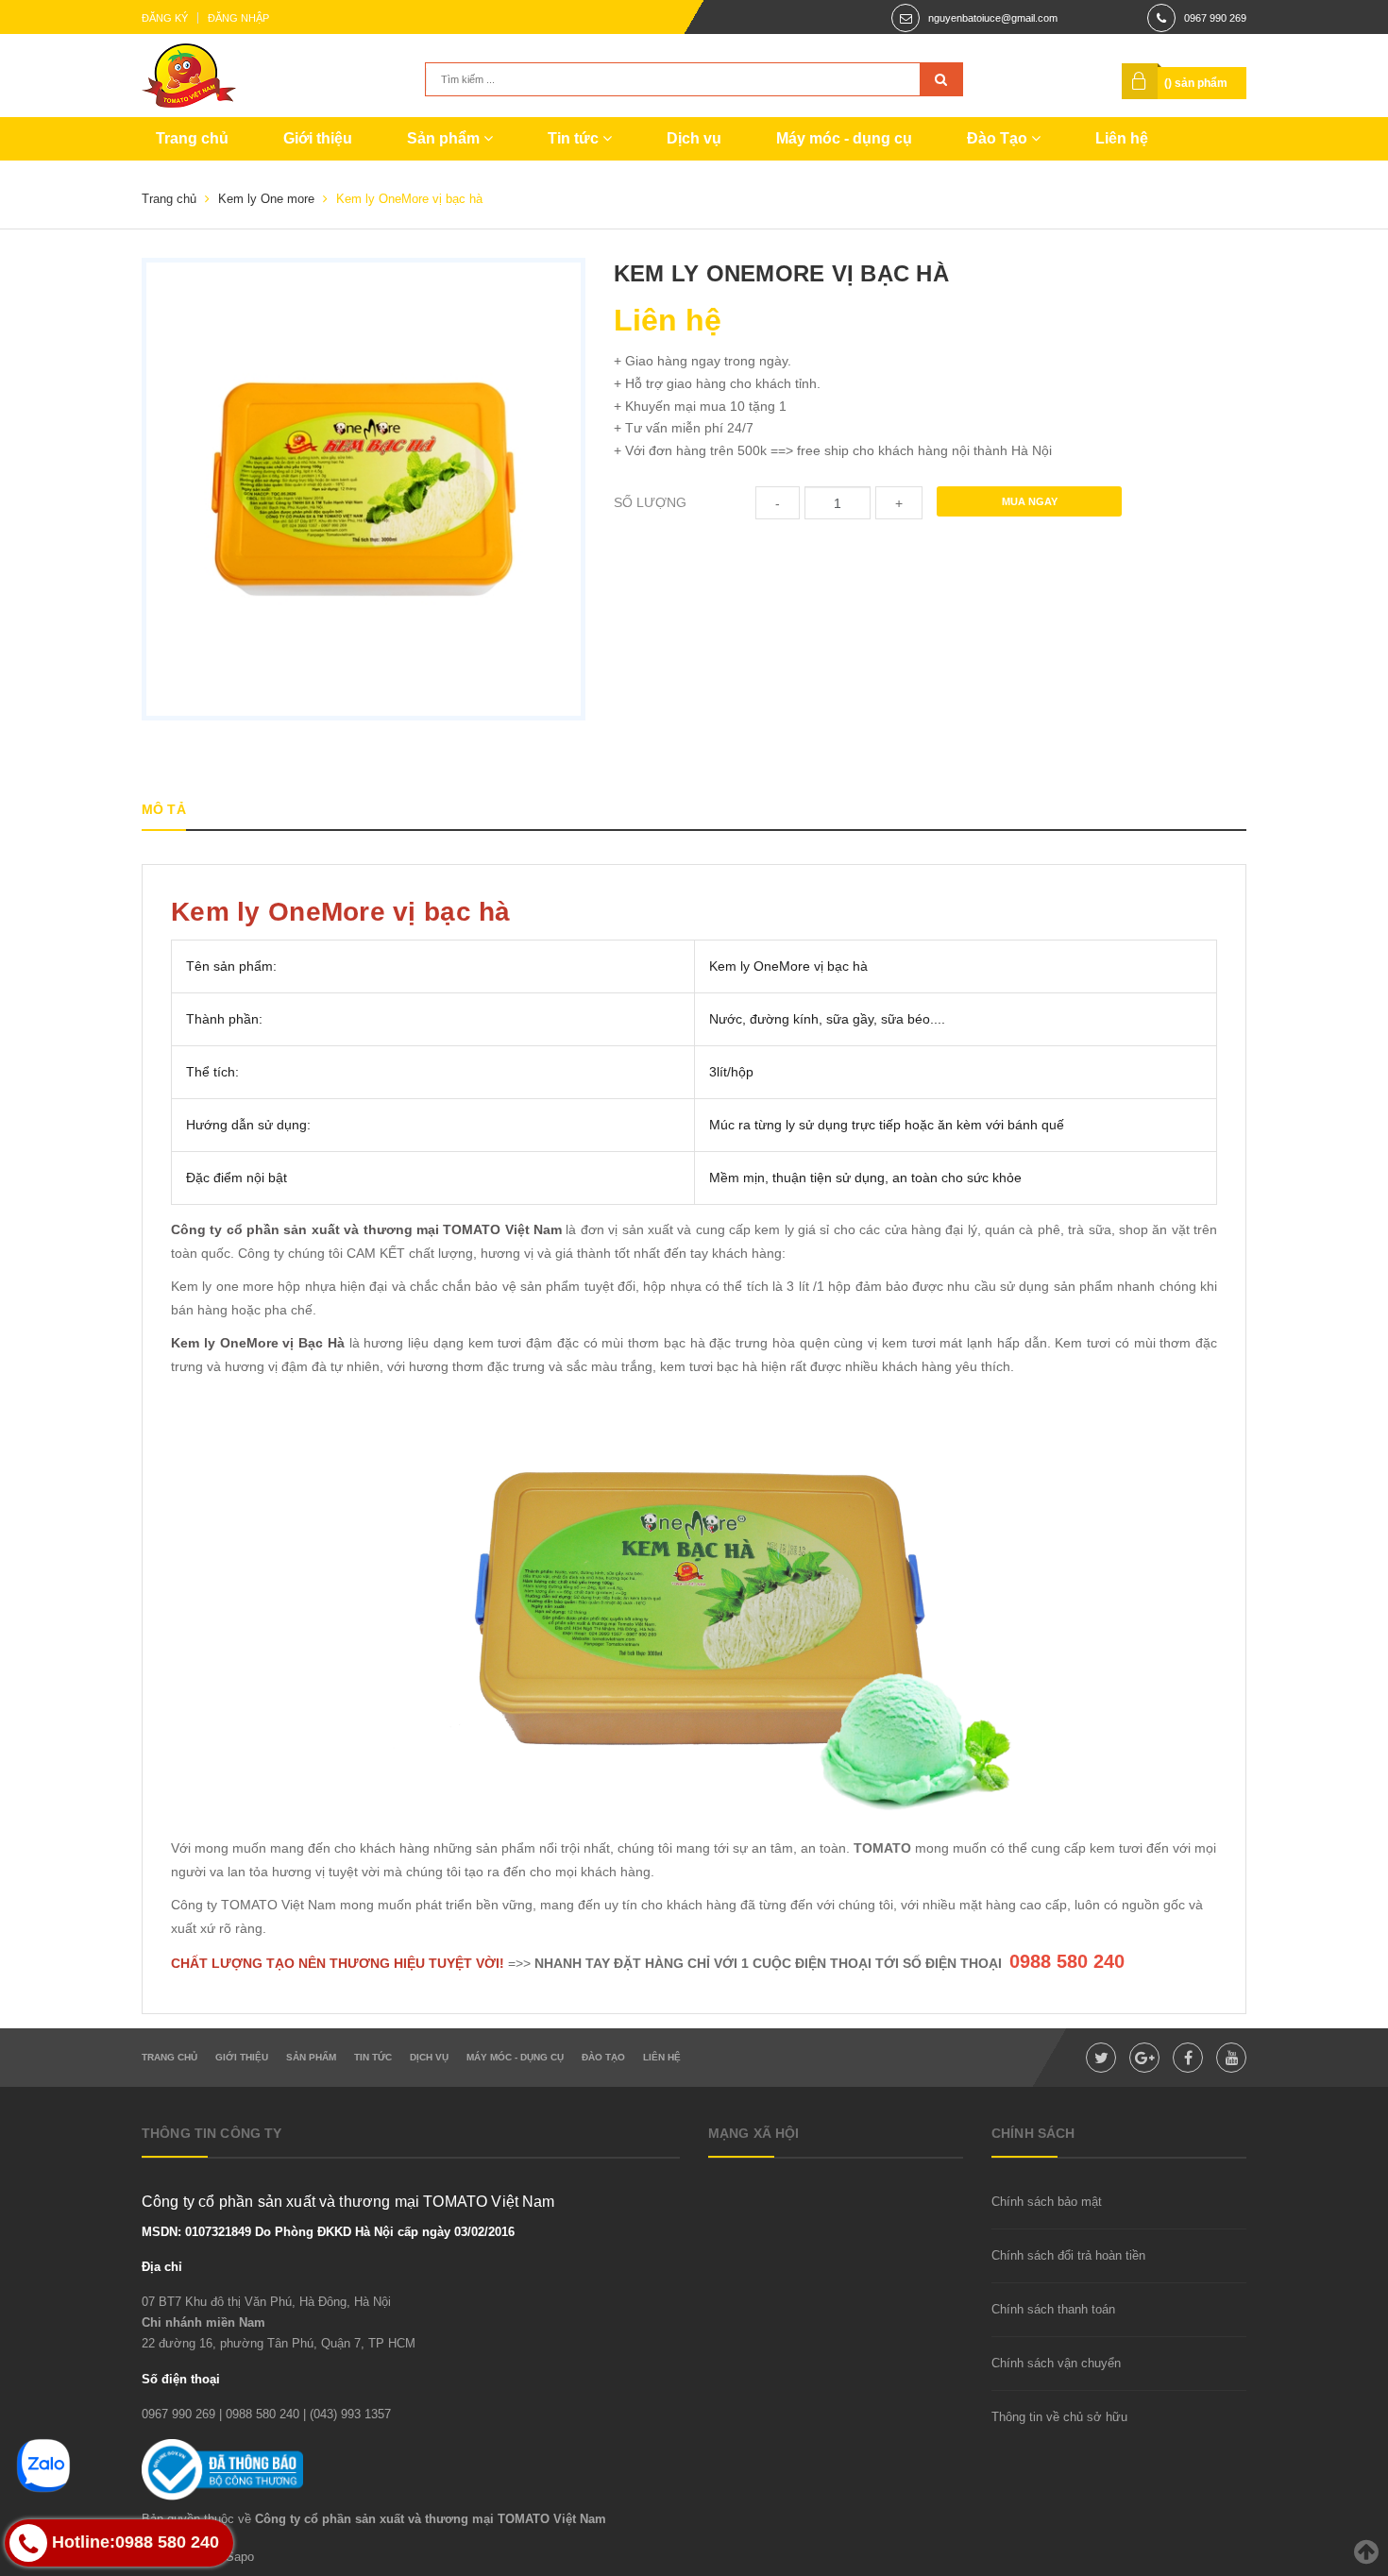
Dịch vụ (694, 138)
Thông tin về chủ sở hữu (1059, 2417)
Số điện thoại (181, 2379)
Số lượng (650, 502)
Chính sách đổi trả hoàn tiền (1068, 2255)
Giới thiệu (318, 138)
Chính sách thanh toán (1053, 2309)
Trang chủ (192, 138)
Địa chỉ (162, 2267)
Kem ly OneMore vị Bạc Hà (258, 1343)
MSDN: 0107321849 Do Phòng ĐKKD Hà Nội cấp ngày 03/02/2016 (328, 2232)
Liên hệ (1122, 138)
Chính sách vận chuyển (1056, 2363)
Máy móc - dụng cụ (844, 138)
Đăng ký (165, 18)
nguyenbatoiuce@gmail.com (993, 18)
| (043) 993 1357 (347, 2414)
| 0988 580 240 (259, 2414)
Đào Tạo (999, 138)
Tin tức (575, 138)
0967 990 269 (1215, 18)
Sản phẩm (445, 138)
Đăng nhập (238, 18)
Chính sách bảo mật (1047, 2202)
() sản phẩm (1196, 83)
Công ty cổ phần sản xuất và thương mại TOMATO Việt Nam (366, 1229)
